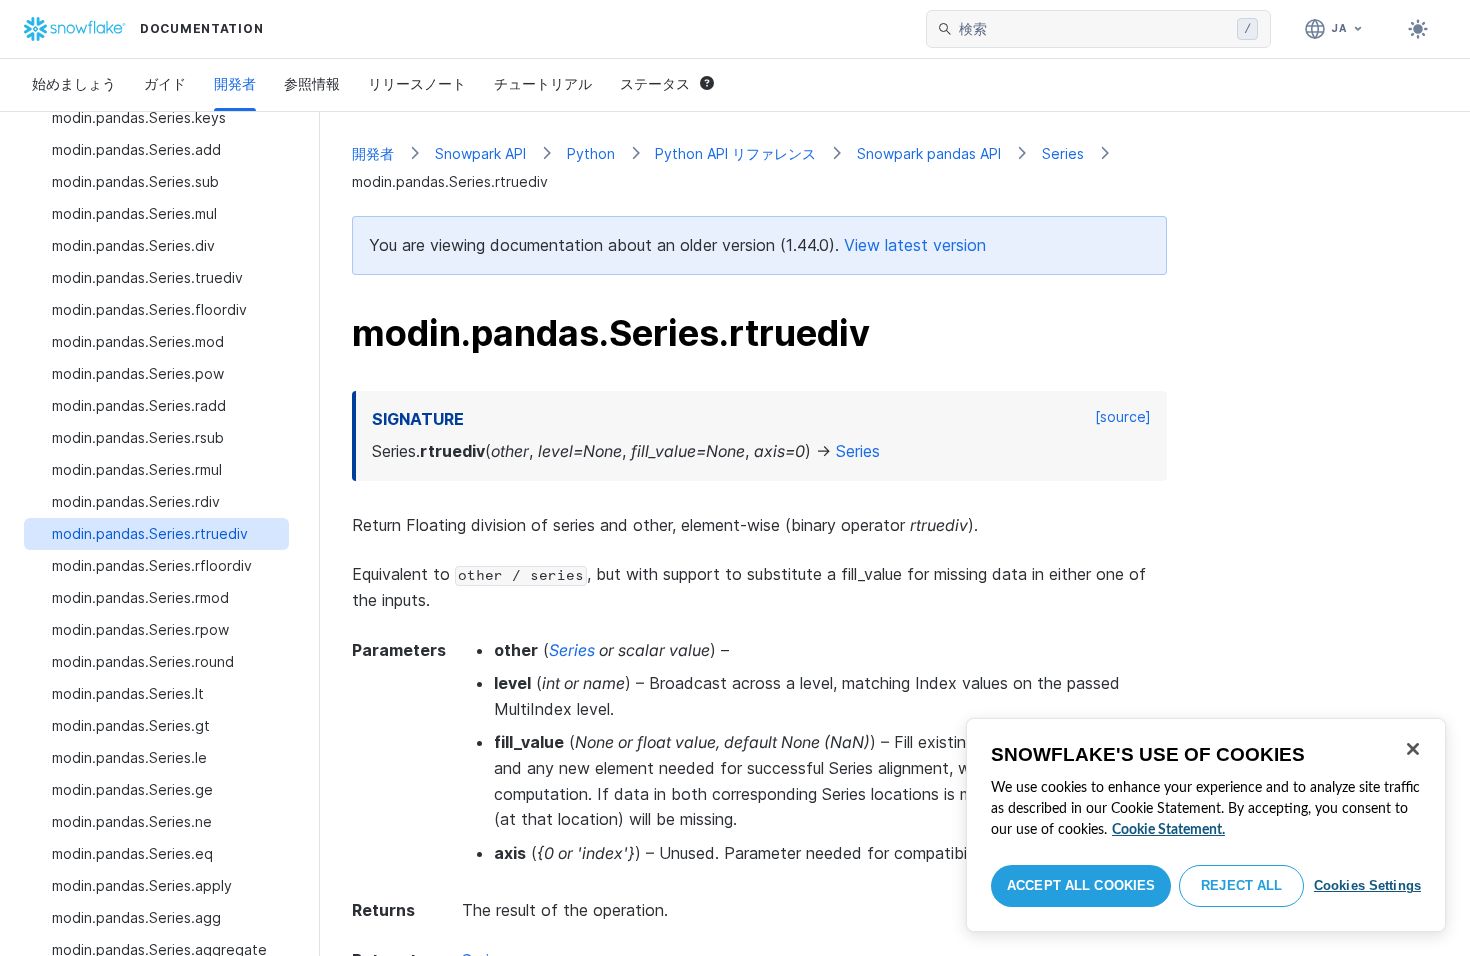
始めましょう (74, 83)
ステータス (655, 83)
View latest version (915, 245)
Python (591, 153)
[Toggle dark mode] (1418, 29)
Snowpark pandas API (929, 153)
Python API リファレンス (735, 153)
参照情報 (312, 83)
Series (1063, 153)
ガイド (165, 83)
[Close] (1413, 749)
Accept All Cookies (1081, 885)
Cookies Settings (1367, 885)
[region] (1206, 825)
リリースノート (417, 83)
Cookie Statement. (1168, 830)
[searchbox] (1094, 29)
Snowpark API (480, 153)
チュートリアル (543, 83)
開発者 (235, 83)
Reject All (1241, 885)
